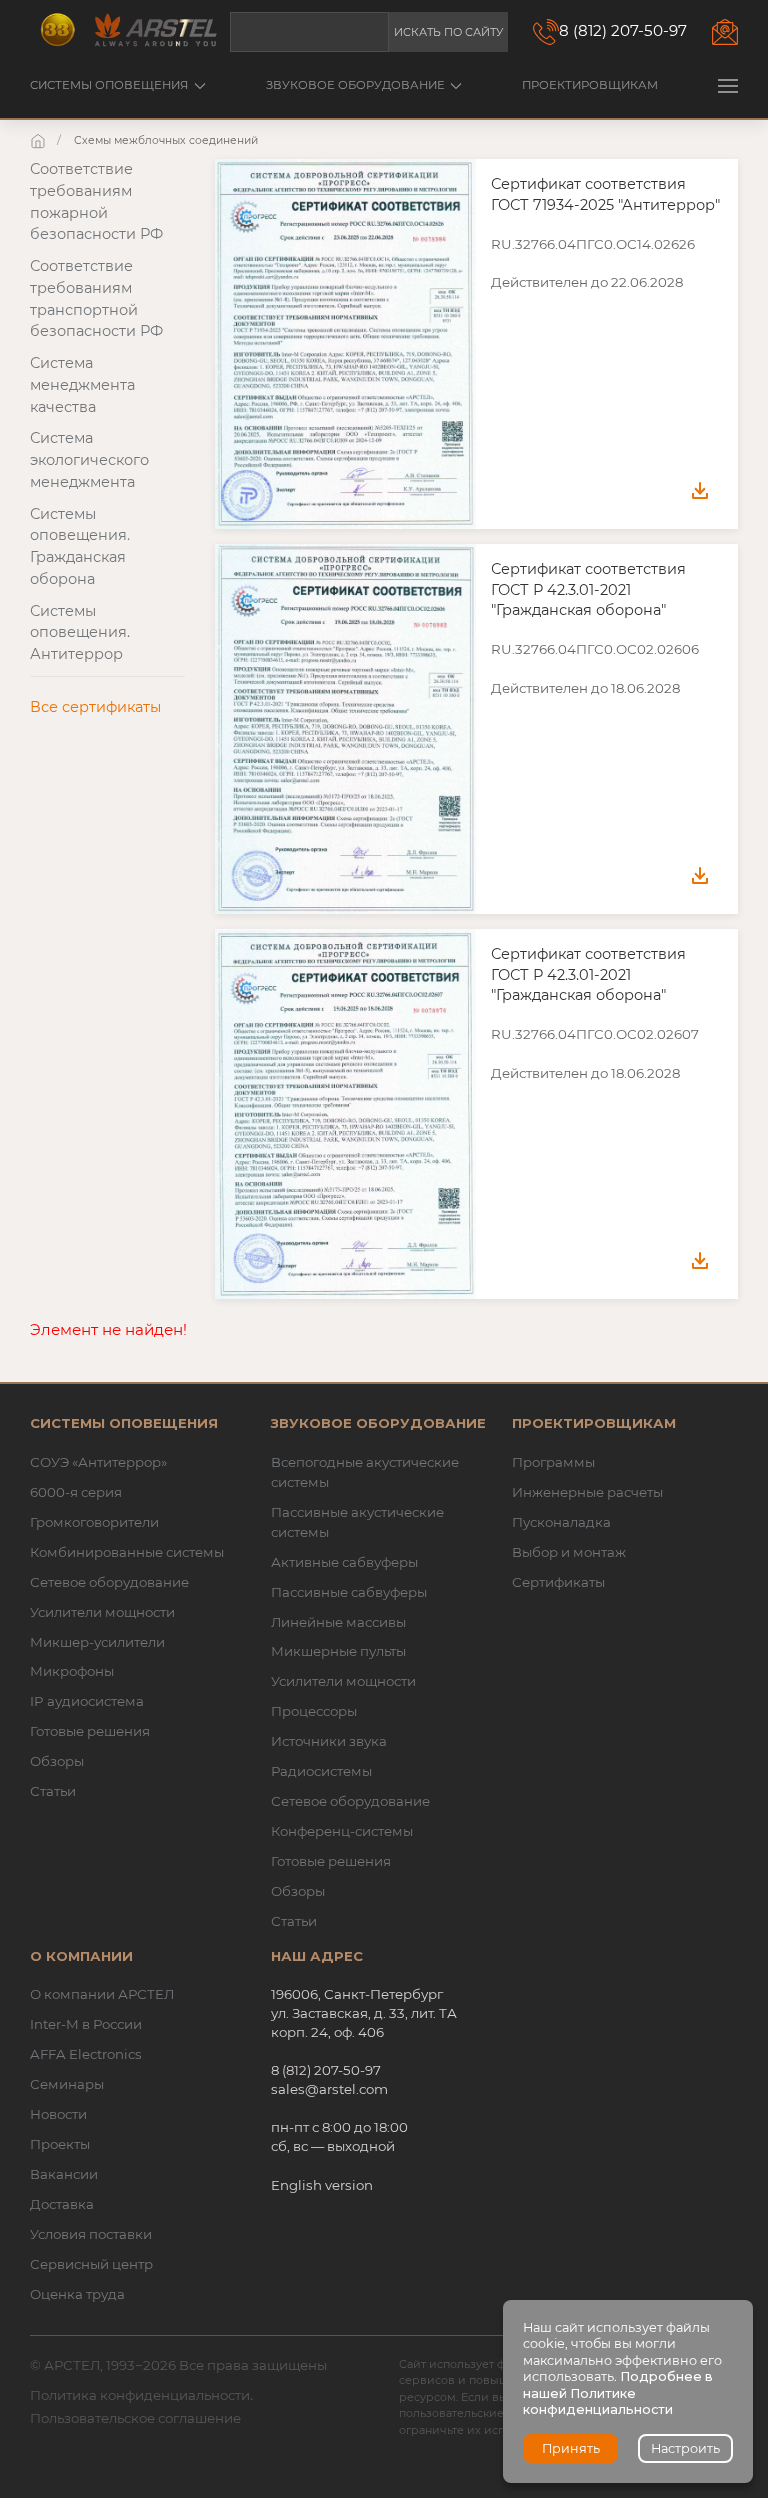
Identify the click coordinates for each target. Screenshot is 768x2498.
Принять (571, 2448)
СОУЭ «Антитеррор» (98, 1462)
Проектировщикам (590, 85)
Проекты (60, 2144)
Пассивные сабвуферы (349, 1592)
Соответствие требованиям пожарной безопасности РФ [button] (96, 201)
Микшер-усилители (97, 1642)
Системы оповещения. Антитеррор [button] (80, 633)
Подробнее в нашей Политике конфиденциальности (618, 2393)
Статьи (53, 1791)
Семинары (67, 2084)
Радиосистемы (321, 1771)
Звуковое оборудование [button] (355, 85)
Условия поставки (91, 2234)
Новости (58, 2114)
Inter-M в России (86, 2024)
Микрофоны (72, 1671)
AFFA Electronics (86, 2054)
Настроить (685, 2448)
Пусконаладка (561, 1522)
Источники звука (329, 1741)
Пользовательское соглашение (135, 2418)
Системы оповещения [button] (109, 85)
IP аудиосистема (87, 1701)
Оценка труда (77, 2294)
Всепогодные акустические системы (365, 1472)
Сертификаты (558, 1582)
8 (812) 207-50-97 (623, 30)
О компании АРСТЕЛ (102, 1994)
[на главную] (39, 140)
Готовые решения (90, 1731)
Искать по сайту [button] (448, 32)
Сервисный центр (91, 2264)
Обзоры (57, 1761)
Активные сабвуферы (344, 1562)
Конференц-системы (342, 1831)
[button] (728, 85)
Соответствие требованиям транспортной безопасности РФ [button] (96, 298)
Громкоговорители (94, 1522)
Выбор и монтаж (569, 1552)
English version (322, 2185)
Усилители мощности (102, 1612)
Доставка (62, 2204)
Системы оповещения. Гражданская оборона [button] (80, 546)
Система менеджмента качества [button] (82, 385)
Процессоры (314, 1711)
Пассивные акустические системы (357, 1522)
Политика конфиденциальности (140, 2395)
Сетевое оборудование (109, 1582)
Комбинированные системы (127, 1552)
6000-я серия (76, 1492)
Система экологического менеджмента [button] (89, 460)
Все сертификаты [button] (95, 707)
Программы (553, 1462)
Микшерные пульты (338, 1651)
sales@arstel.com (329, 2089)
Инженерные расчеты (587, 1492)
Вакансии (64, 2174)
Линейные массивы (338, 1622)
